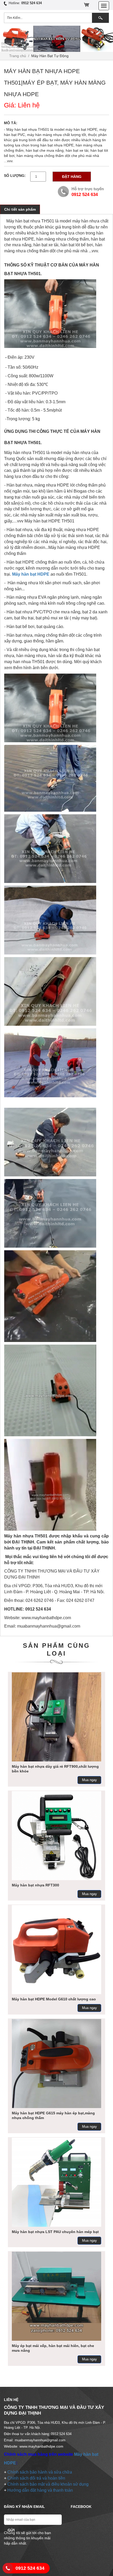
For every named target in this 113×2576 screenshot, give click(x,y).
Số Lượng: (15, 176)
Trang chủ (18, 56)
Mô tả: (11, 123)
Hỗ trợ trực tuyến (88, 189)
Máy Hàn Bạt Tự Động (50, 56)
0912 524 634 (30, 2568)
